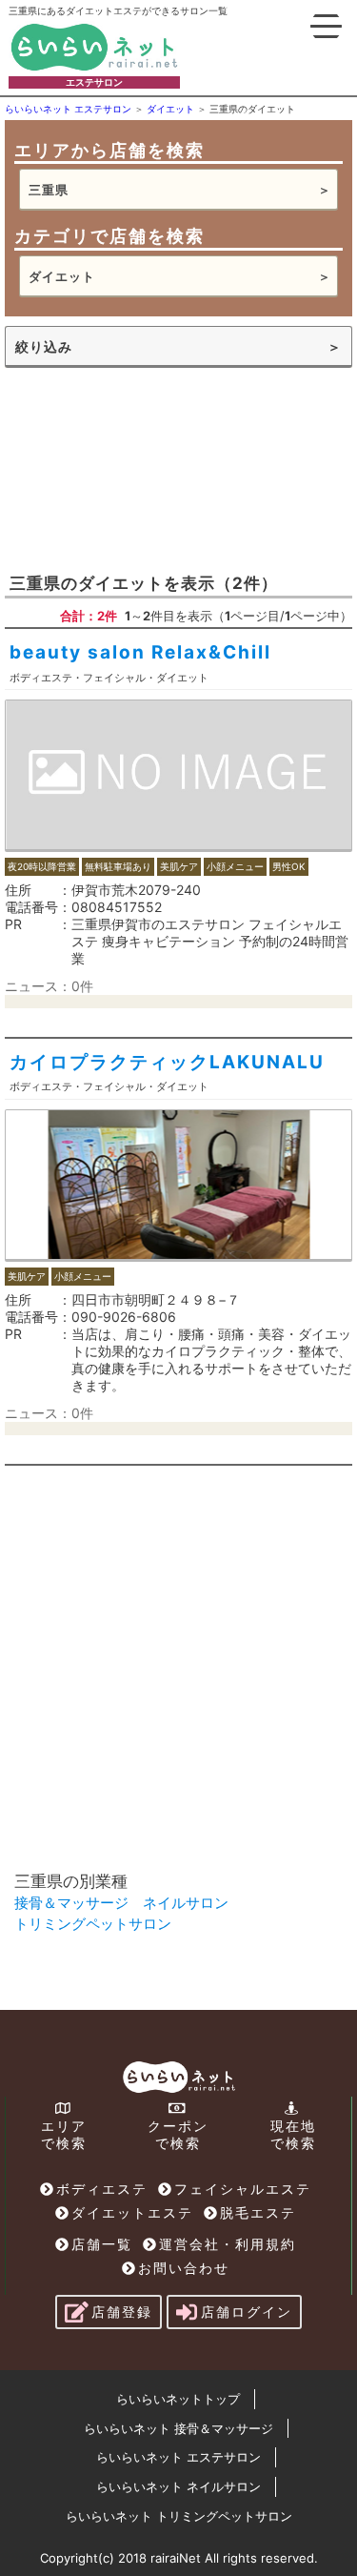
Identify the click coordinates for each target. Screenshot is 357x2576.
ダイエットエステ (132, 2212)
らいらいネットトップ (178, 2399)
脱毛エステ (258, 2212)
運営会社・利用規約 (228, 2244)
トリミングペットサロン (93, 1924)
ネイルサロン (186, 1903)
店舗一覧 (102, 2244)
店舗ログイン (247, 2312)
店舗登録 (122, 2312)
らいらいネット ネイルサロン (178, 2486)
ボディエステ (102, 2189)
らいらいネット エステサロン (178, 2457)
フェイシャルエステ (243, 2189)
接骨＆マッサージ (71, 1903)
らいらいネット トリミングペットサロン (179, 2516)
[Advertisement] (178, 468)
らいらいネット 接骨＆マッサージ (178, 2428)
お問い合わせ (184, 2268)
